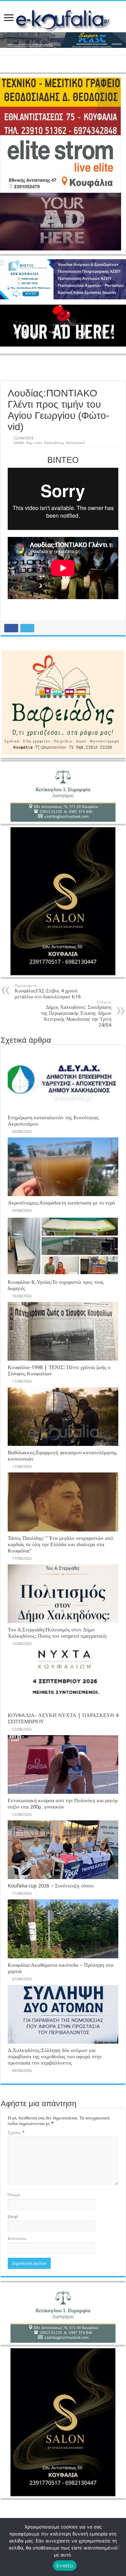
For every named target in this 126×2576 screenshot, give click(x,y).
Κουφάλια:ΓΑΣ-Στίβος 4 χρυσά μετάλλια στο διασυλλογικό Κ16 (48, 991)
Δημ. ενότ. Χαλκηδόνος (45, 443)
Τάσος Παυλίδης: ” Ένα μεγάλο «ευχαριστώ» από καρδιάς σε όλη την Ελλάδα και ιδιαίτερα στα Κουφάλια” (61, 1544)
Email (13, 2217)
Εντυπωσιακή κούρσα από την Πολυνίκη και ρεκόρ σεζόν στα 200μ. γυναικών (63, 1804)
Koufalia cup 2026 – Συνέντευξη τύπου (51, 1886)
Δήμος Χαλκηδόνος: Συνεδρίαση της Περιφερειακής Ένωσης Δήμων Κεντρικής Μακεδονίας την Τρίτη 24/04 (76, 1014)
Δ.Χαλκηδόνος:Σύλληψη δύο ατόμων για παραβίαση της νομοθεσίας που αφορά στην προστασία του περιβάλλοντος (55, 2057)
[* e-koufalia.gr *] (63, 19)
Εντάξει (65, 2566)
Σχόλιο (16, 2133)
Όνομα (14, 2195)
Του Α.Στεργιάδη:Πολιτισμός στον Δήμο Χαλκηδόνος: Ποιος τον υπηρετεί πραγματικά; (57, 1633)
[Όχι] (117, 2547)
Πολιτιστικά (75, 443)
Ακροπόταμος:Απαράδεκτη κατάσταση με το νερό (61, 1203)
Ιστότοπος (17, 2238)
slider (19, 443)
